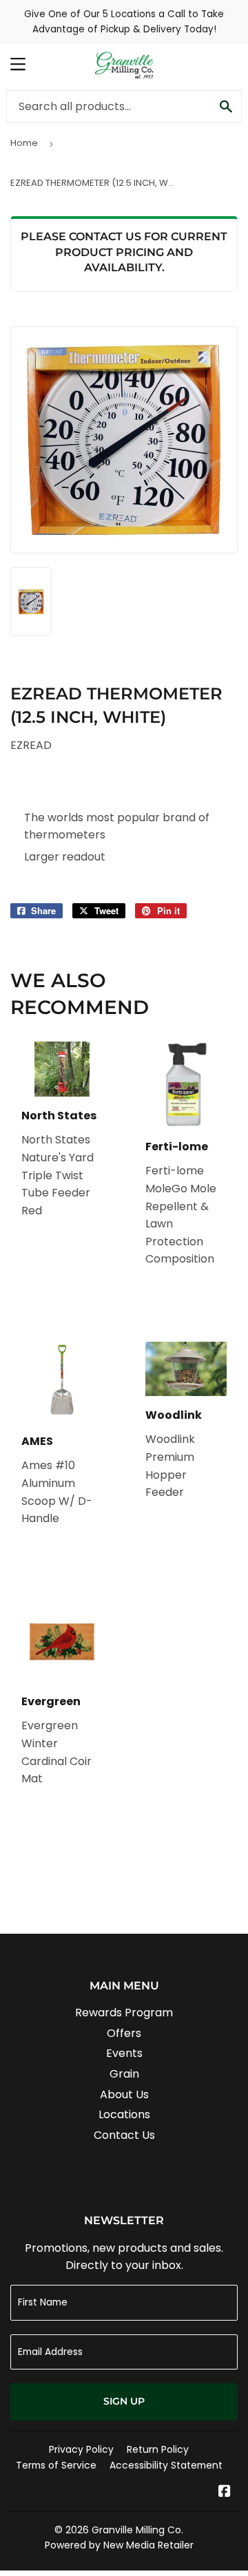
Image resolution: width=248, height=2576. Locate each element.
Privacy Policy (81, 2449)
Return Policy (158, 2449)
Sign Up (124, 2401)
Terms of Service (56, 2465)
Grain (124, 2074)
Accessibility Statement (166, 2465)
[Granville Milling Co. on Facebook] (225, 2492)
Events (124, 2053)
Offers (124, 2033)
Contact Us (124, 2135)
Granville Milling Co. (137, 2530)
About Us (124, 2094)
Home (24, 143)
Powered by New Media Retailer (119, 2545)
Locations (124, 2114)
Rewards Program (124, 2013)
